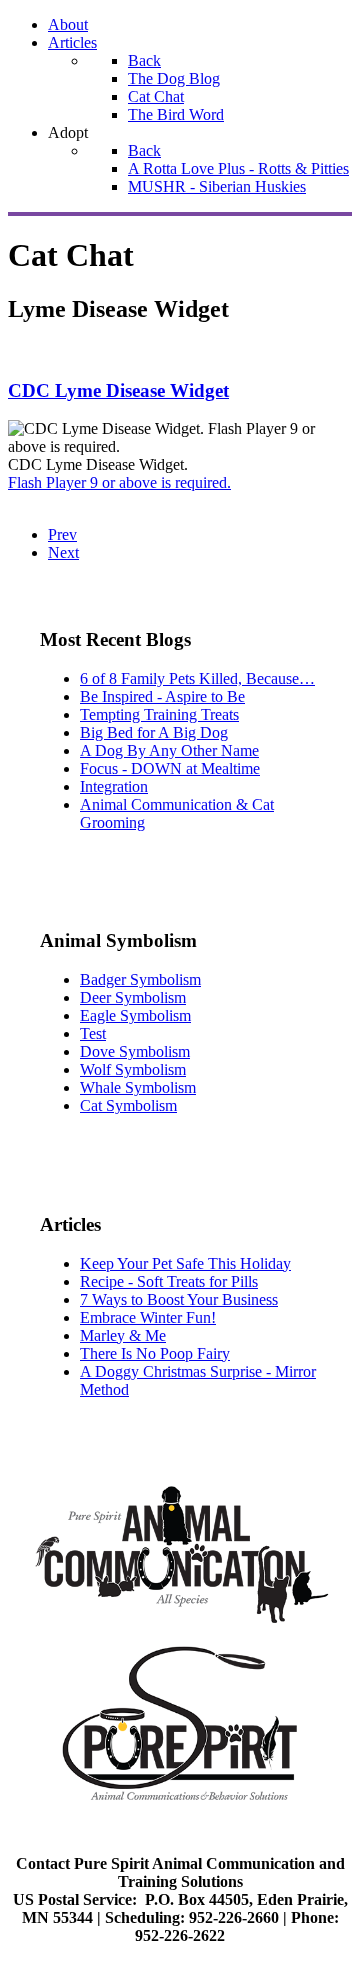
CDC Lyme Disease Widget (118, 390)
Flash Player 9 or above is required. (119, 482)
